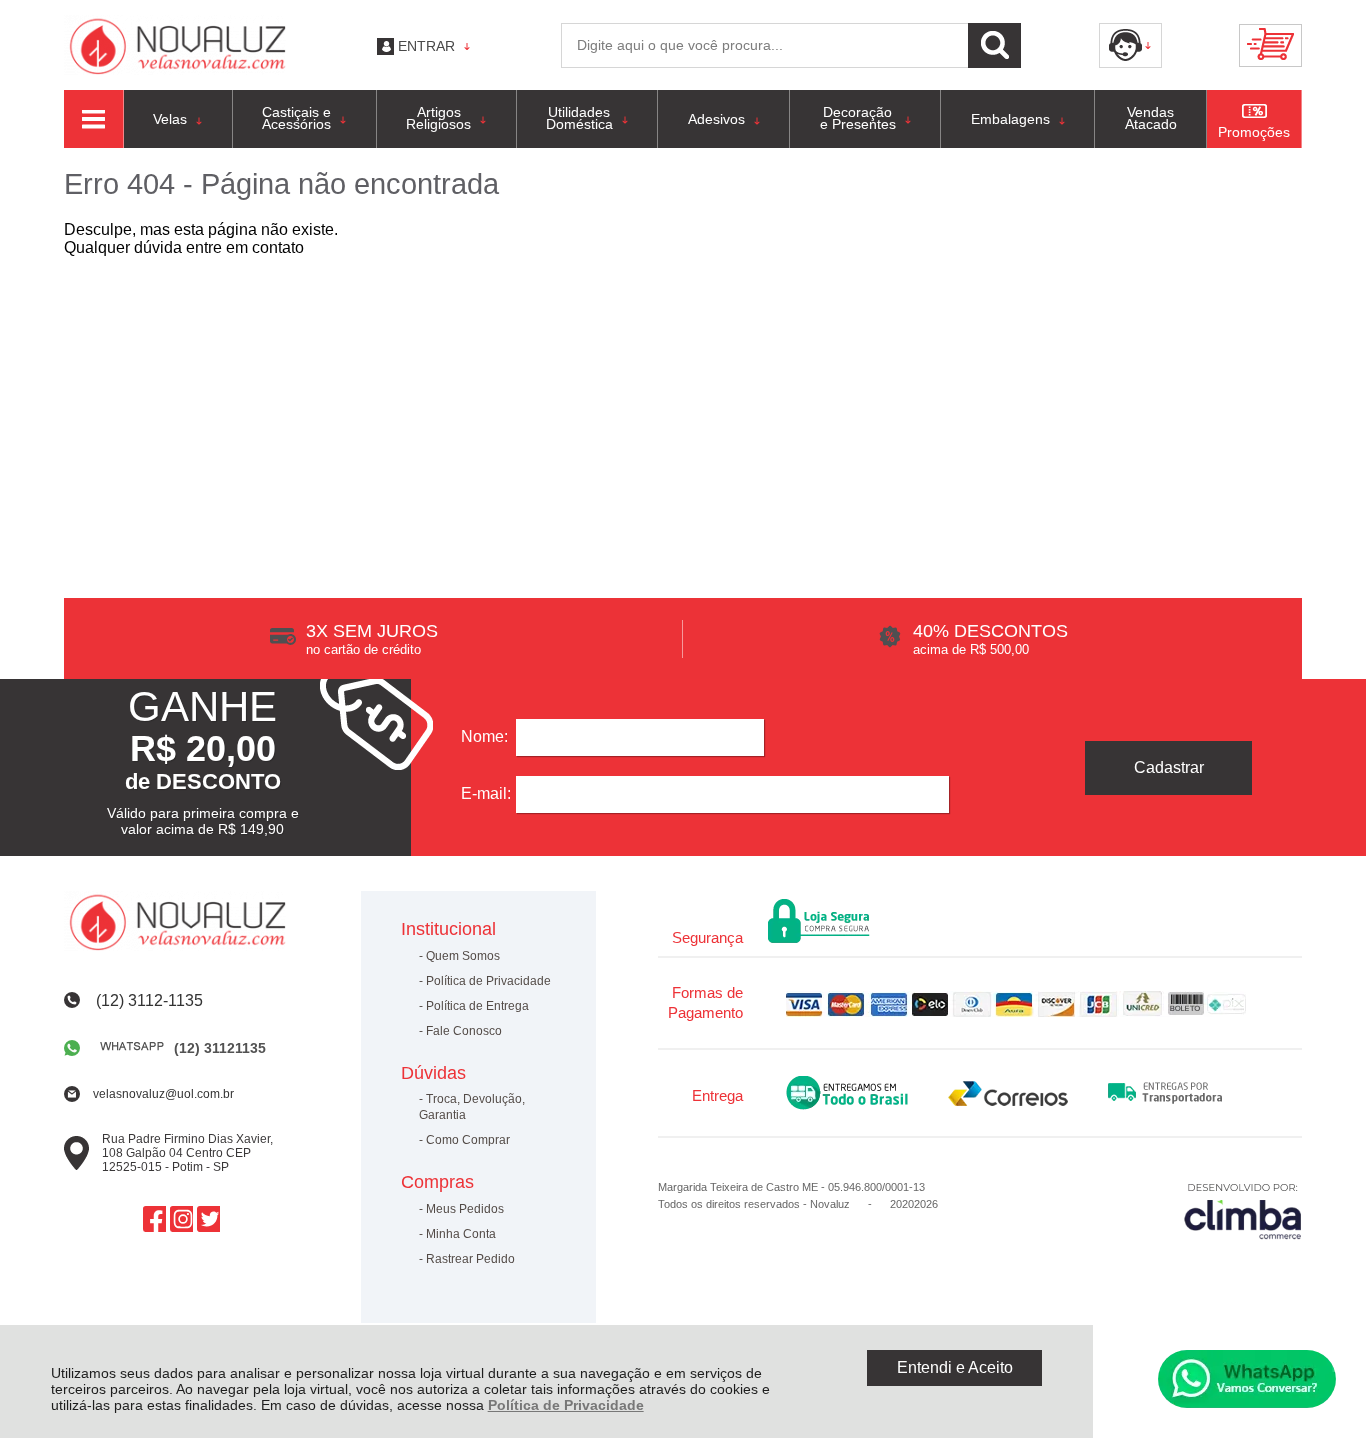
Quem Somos (463, 956)
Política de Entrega (477, 1006)
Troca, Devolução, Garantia (472, 1107)
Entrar (426, 46)
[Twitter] (208, 1219)
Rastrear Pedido (470, 1259)
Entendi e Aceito (955, 1367)
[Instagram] (181, 1219)
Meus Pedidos (465, 1209)
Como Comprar (468, 1140)
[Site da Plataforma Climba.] (1243, 1210)
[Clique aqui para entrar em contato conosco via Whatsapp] (1247, 1379)
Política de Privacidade (566, 1405)
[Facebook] (154, 1219)
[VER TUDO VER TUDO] (93, 119)
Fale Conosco (464, 1031)
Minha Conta (461, 1234)
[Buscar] (994, 45)
